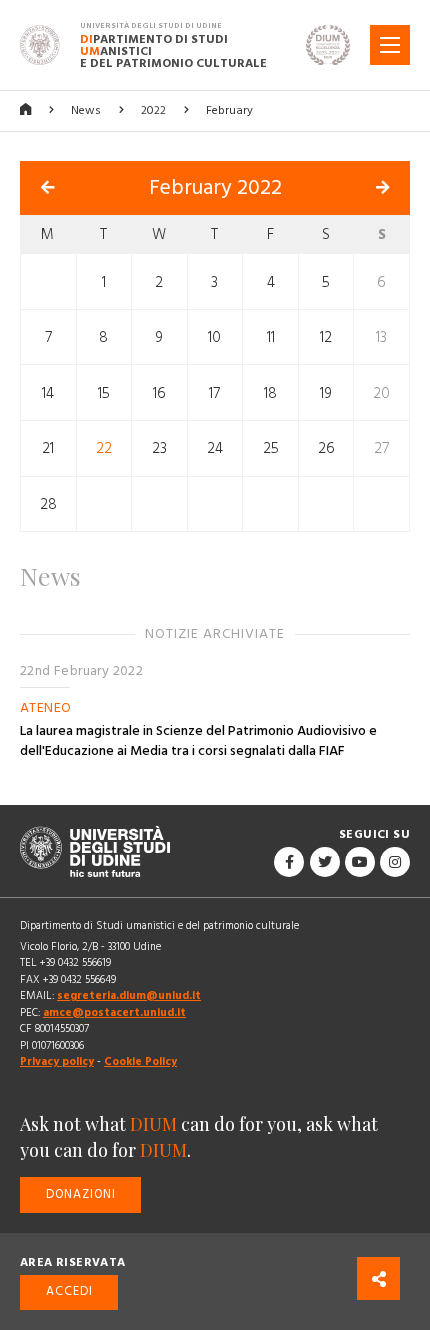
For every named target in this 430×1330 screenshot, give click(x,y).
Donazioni (81, 1194)
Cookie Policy (140, 1061)
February (229, 110)
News (86, 110)
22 (104, 448)
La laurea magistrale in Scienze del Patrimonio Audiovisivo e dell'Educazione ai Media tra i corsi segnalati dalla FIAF (198, 741)
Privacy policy (57, 1061)
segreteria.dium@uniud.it (129, 995)
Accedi (69, 1291)
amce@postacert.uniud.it (114, 1012)
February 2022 (215, 188)
